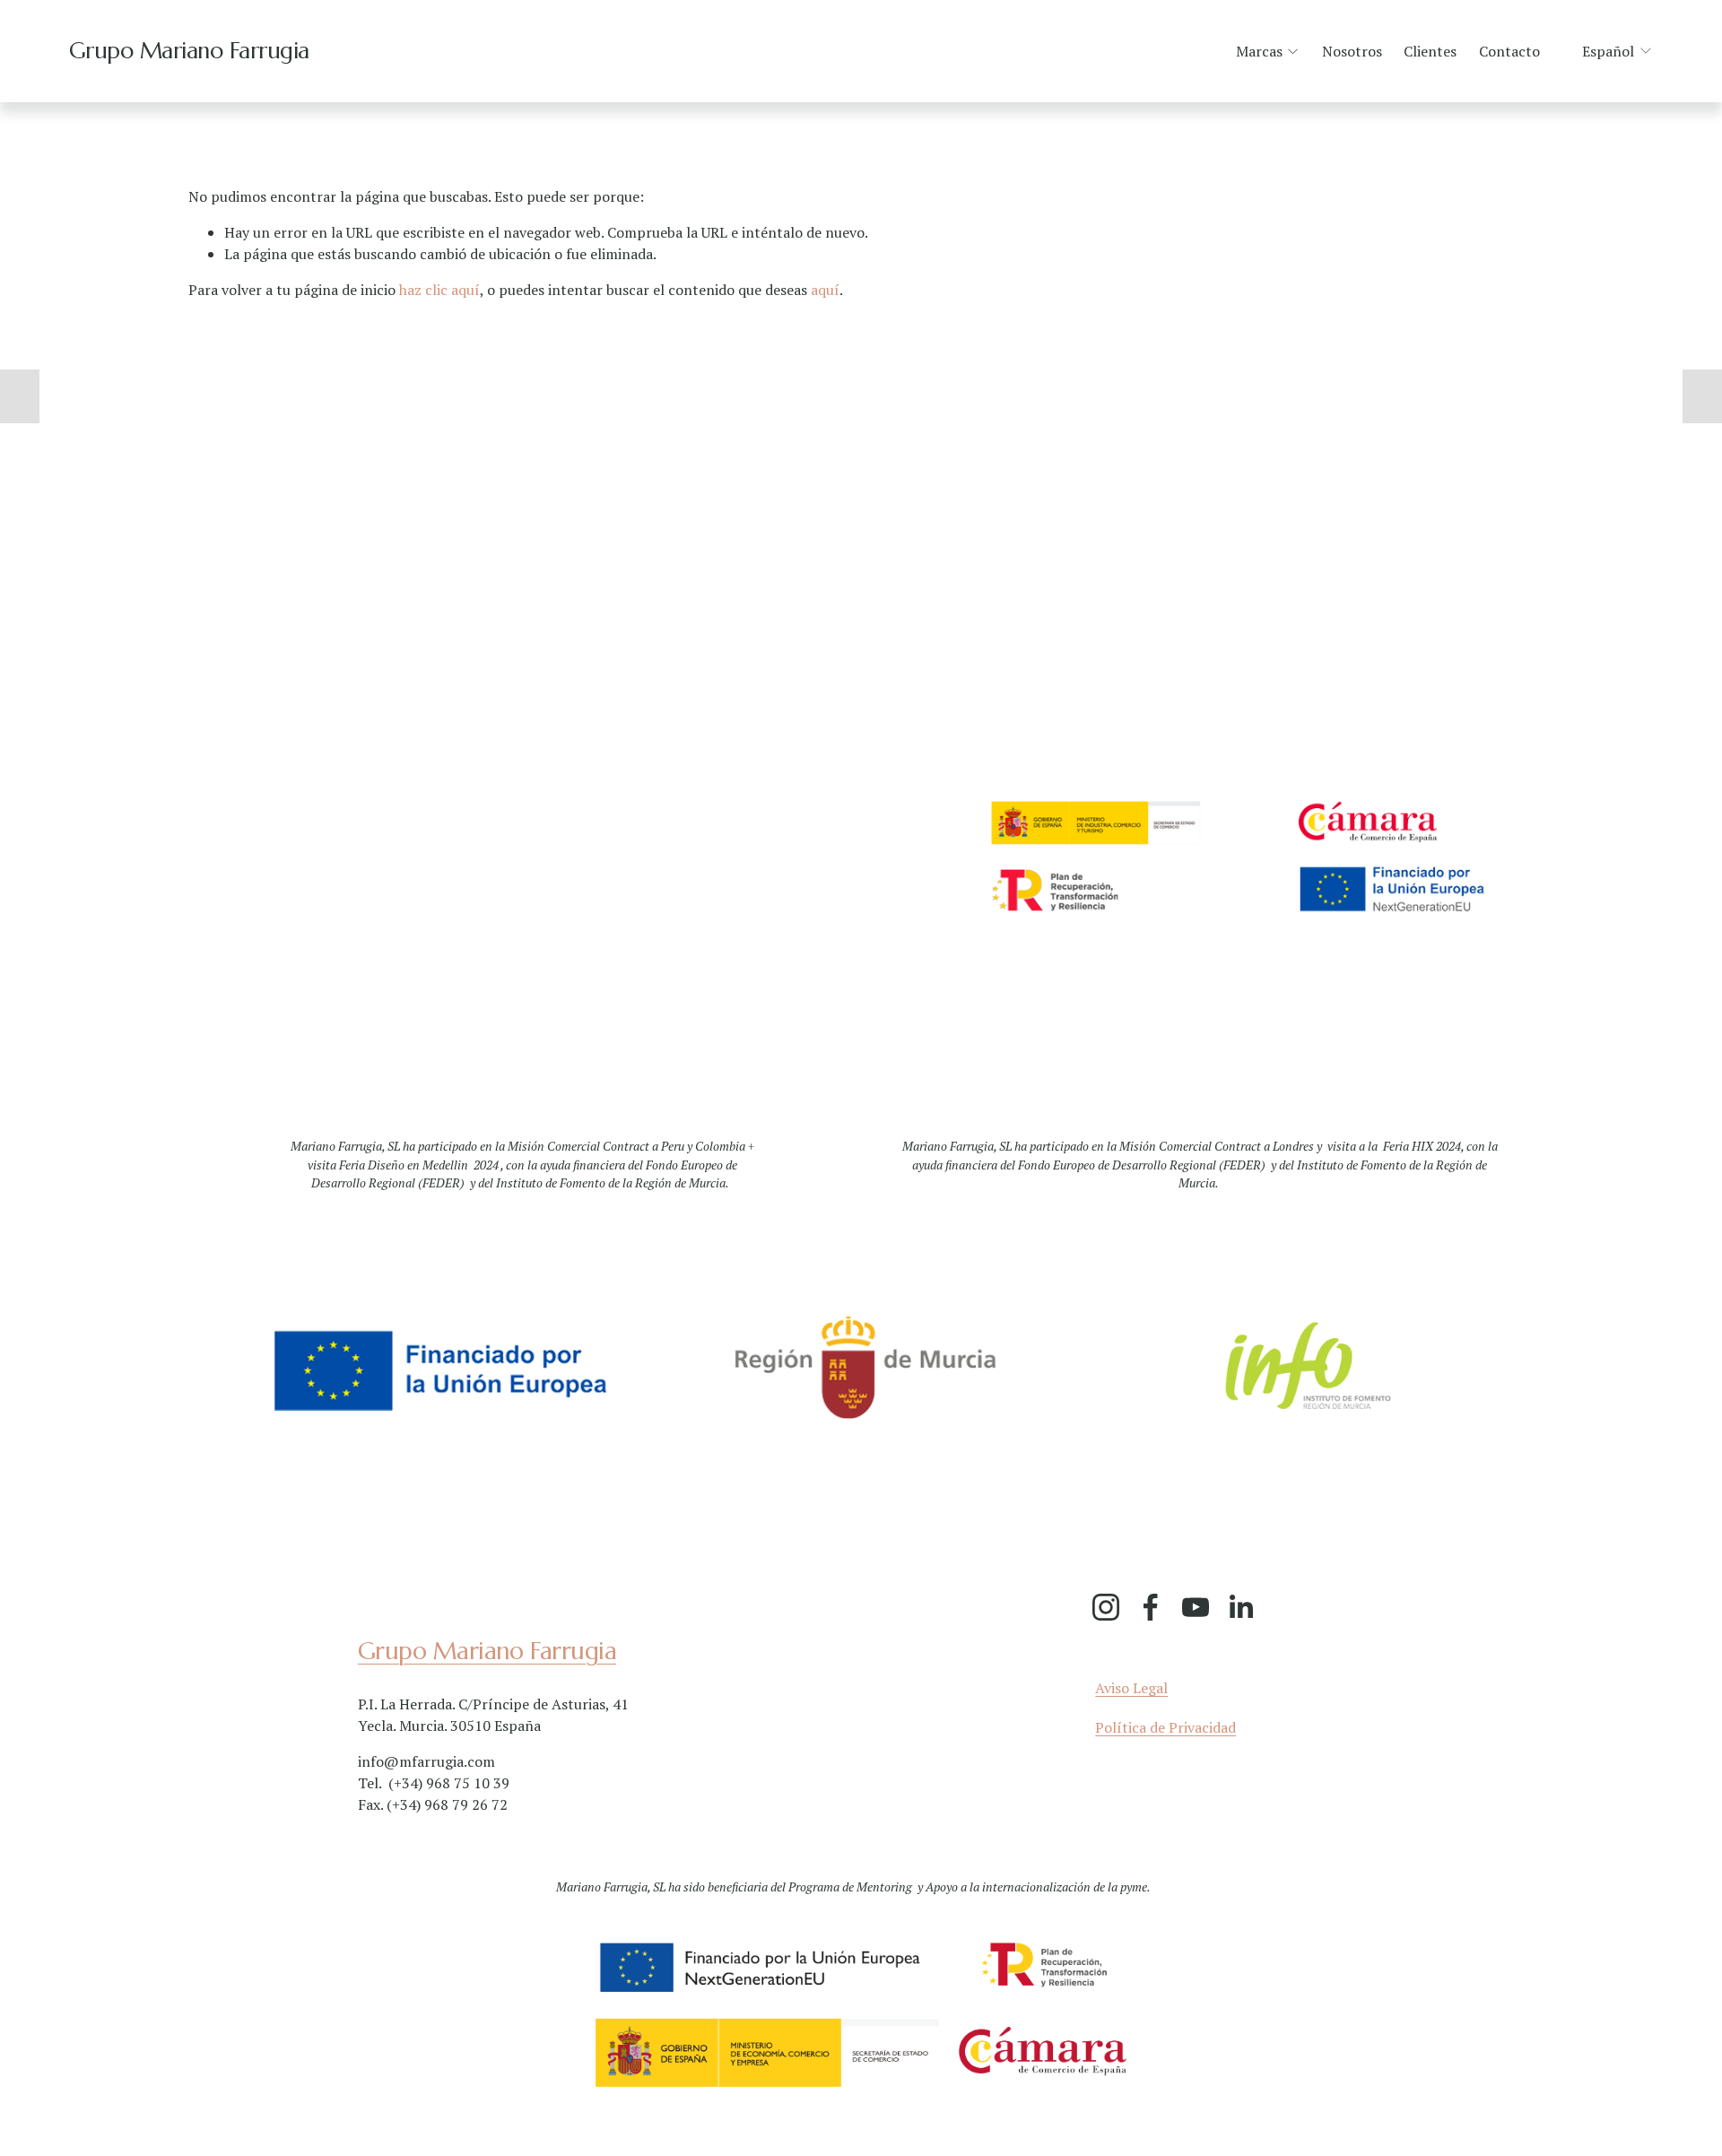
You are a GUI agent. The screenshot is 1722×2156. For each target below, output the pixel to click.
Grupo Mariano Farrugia (189, 51)
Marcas (1259, 51)
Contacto (1509, 51)
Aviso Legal (1131, 1688)
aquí (825, 290)
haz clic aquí (439, 290)
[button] (20, 396)
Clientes (1430, 51)
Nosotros (1352, 51)
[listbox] (1606, 52)
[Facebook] (1151, 1607)
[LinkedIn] (1240, 1607)
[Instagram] (1106, 1607)
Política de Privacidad (1165, 1727)
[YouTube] (1196, 1607)
